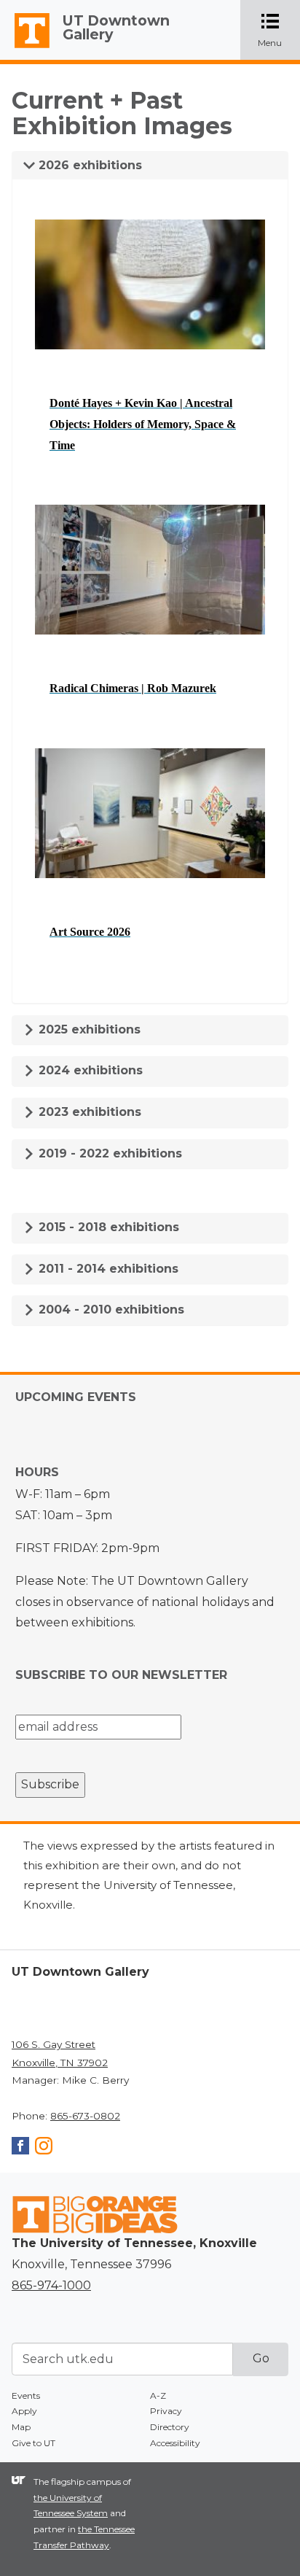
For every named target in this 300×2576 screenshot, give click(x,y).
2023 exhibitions (88, 1112)
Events (26, 2395)
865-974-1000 (51, 2285)
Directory (170, 2427)
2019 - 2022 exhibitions (108, 1153)
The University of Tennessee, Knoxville (25, 48)
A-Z (158, 2395)
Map (21, 2427)
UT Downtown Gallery (116, 27)
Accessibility (175, 2443)
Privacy (166, 2411)
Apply (24, 2411)
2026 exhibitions (88, 165)
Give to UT (33, 2443)
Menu (279, 31)
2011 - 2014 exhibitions (107, 1269)
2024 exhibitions (89, 1070)
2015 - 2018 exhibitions (107, 1227)
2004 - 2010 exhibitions (110, 1310)
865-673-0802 (85, 2116)
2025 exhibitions (88, 1029)
